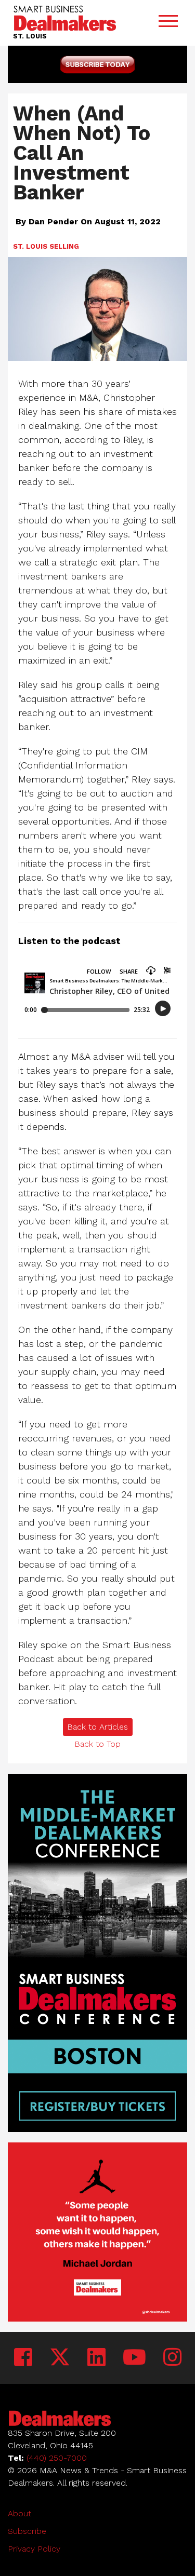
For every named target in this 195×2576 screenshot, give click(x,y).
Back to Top (97, 1744)
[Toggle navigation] (168, 23)
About (19, 2513)
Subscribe (27, 2531)
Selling (64, 246)
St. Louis (30, 246)
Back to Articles (97, 1727)
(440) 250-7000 (57, 2458)
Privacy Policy (34, 2549)
